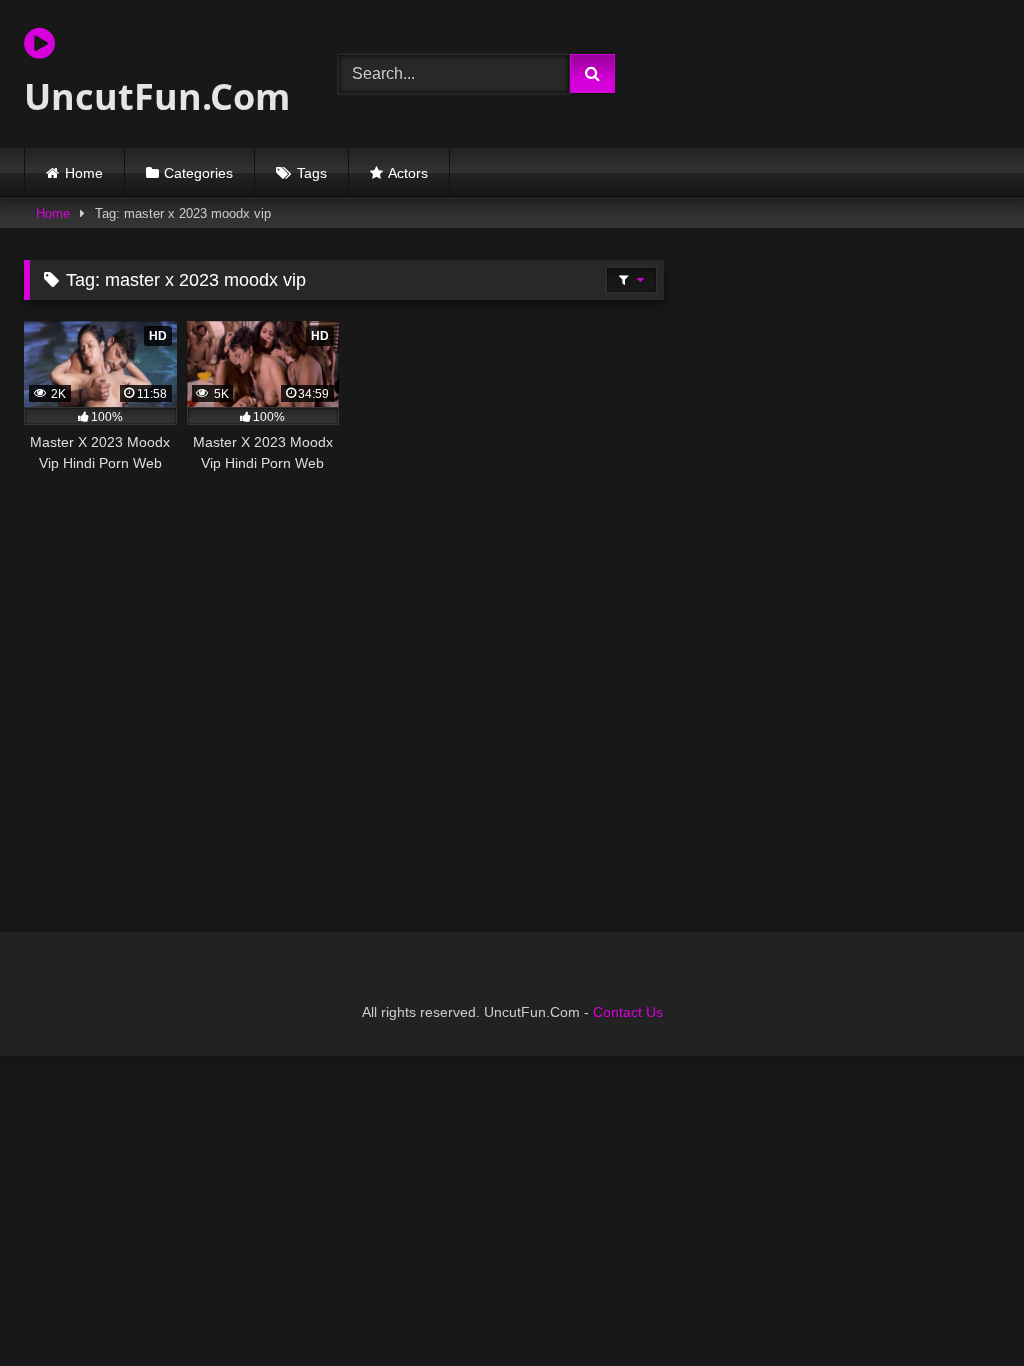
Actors (408, 173)
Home (84, 173)
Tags (312, 173)
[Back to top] (962, 1306)
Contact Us (628, 1012)
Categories (198, 173)
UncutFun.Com (157, 96)
